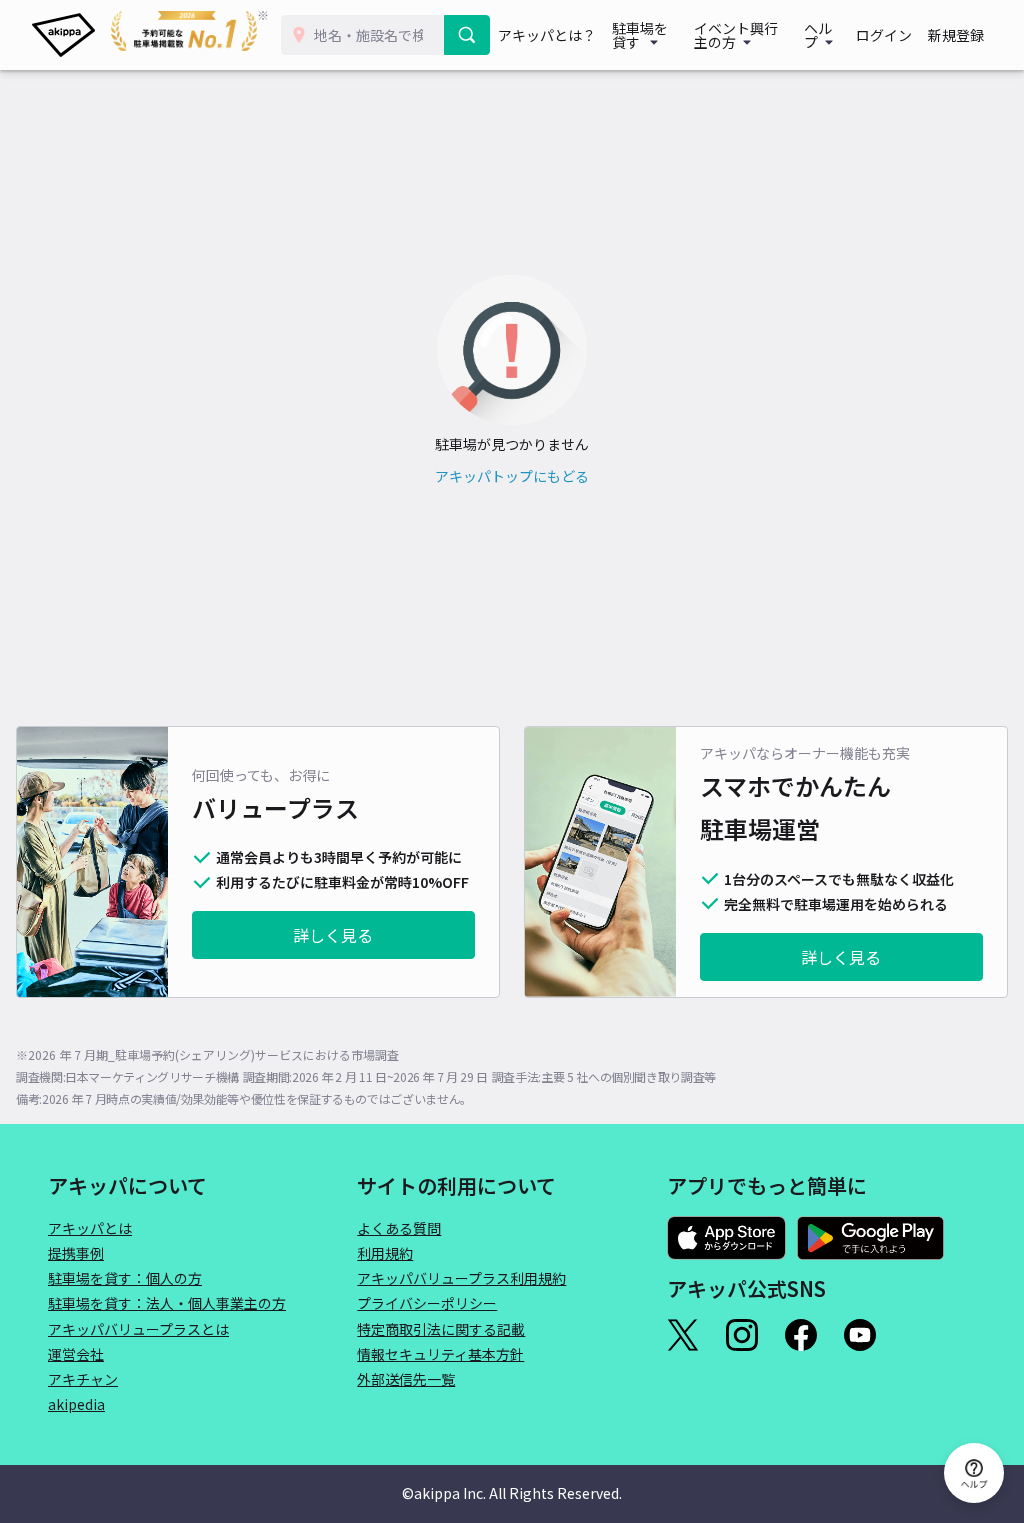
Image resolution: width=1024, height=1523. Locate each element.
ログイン (884, 35)
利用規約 (385, 1253)
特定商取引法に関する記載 (441, 1329)
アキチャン (83, 1379)
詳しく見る (333, 935)
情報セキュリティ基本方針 (440, 1354)
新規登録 (956, 35)
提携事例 (76, 1253)
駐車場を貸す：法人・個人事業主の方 (167, 1303)
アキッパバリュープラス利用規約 (461, 1278)
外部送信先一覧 (406, 1379)
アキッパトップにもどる (512, 476)
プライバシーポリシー (427, 1303)
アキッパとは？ (547, 35)
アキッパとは (90, 1228)
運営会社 (76, 1354)
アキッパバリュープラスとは (138, 1329)
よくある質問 (399, 1228)
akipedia (76, 1404)
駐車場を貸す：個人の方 (125, 1278)
